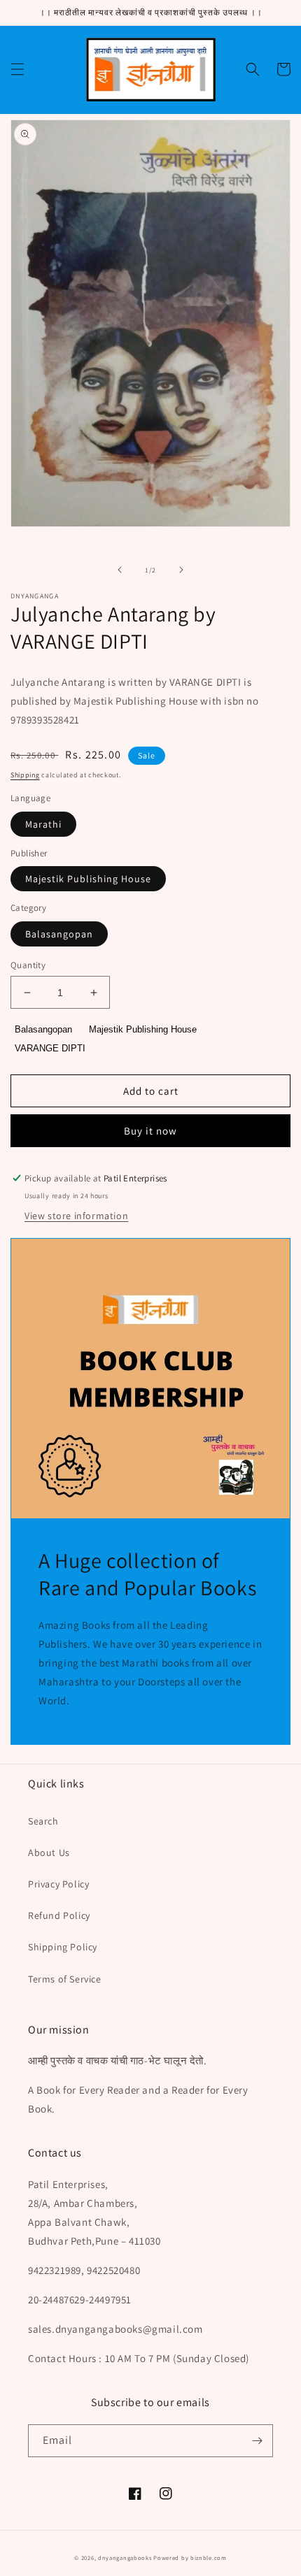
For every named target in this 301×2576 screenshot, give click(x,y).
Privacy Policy (58, 1884)
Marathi (43, 824)
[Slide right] (181, 570)
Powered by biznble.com (190, 2557)
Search (43, 1821)
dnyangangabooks (125, 2557)
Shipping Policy (63, 1947)
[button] (17, 69)
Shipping (25, 775)
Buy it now (150, 1131)
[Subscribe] (257, 2441)
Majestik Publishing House (88, 879)
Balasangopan (59, 934)
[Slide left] (120, 570)
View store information (76, 1216)
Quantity (28, 965)
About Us (49, 1852)
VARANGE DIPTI (50, 1048)
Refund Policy (59, 1915)
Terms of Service (65, 1979)
